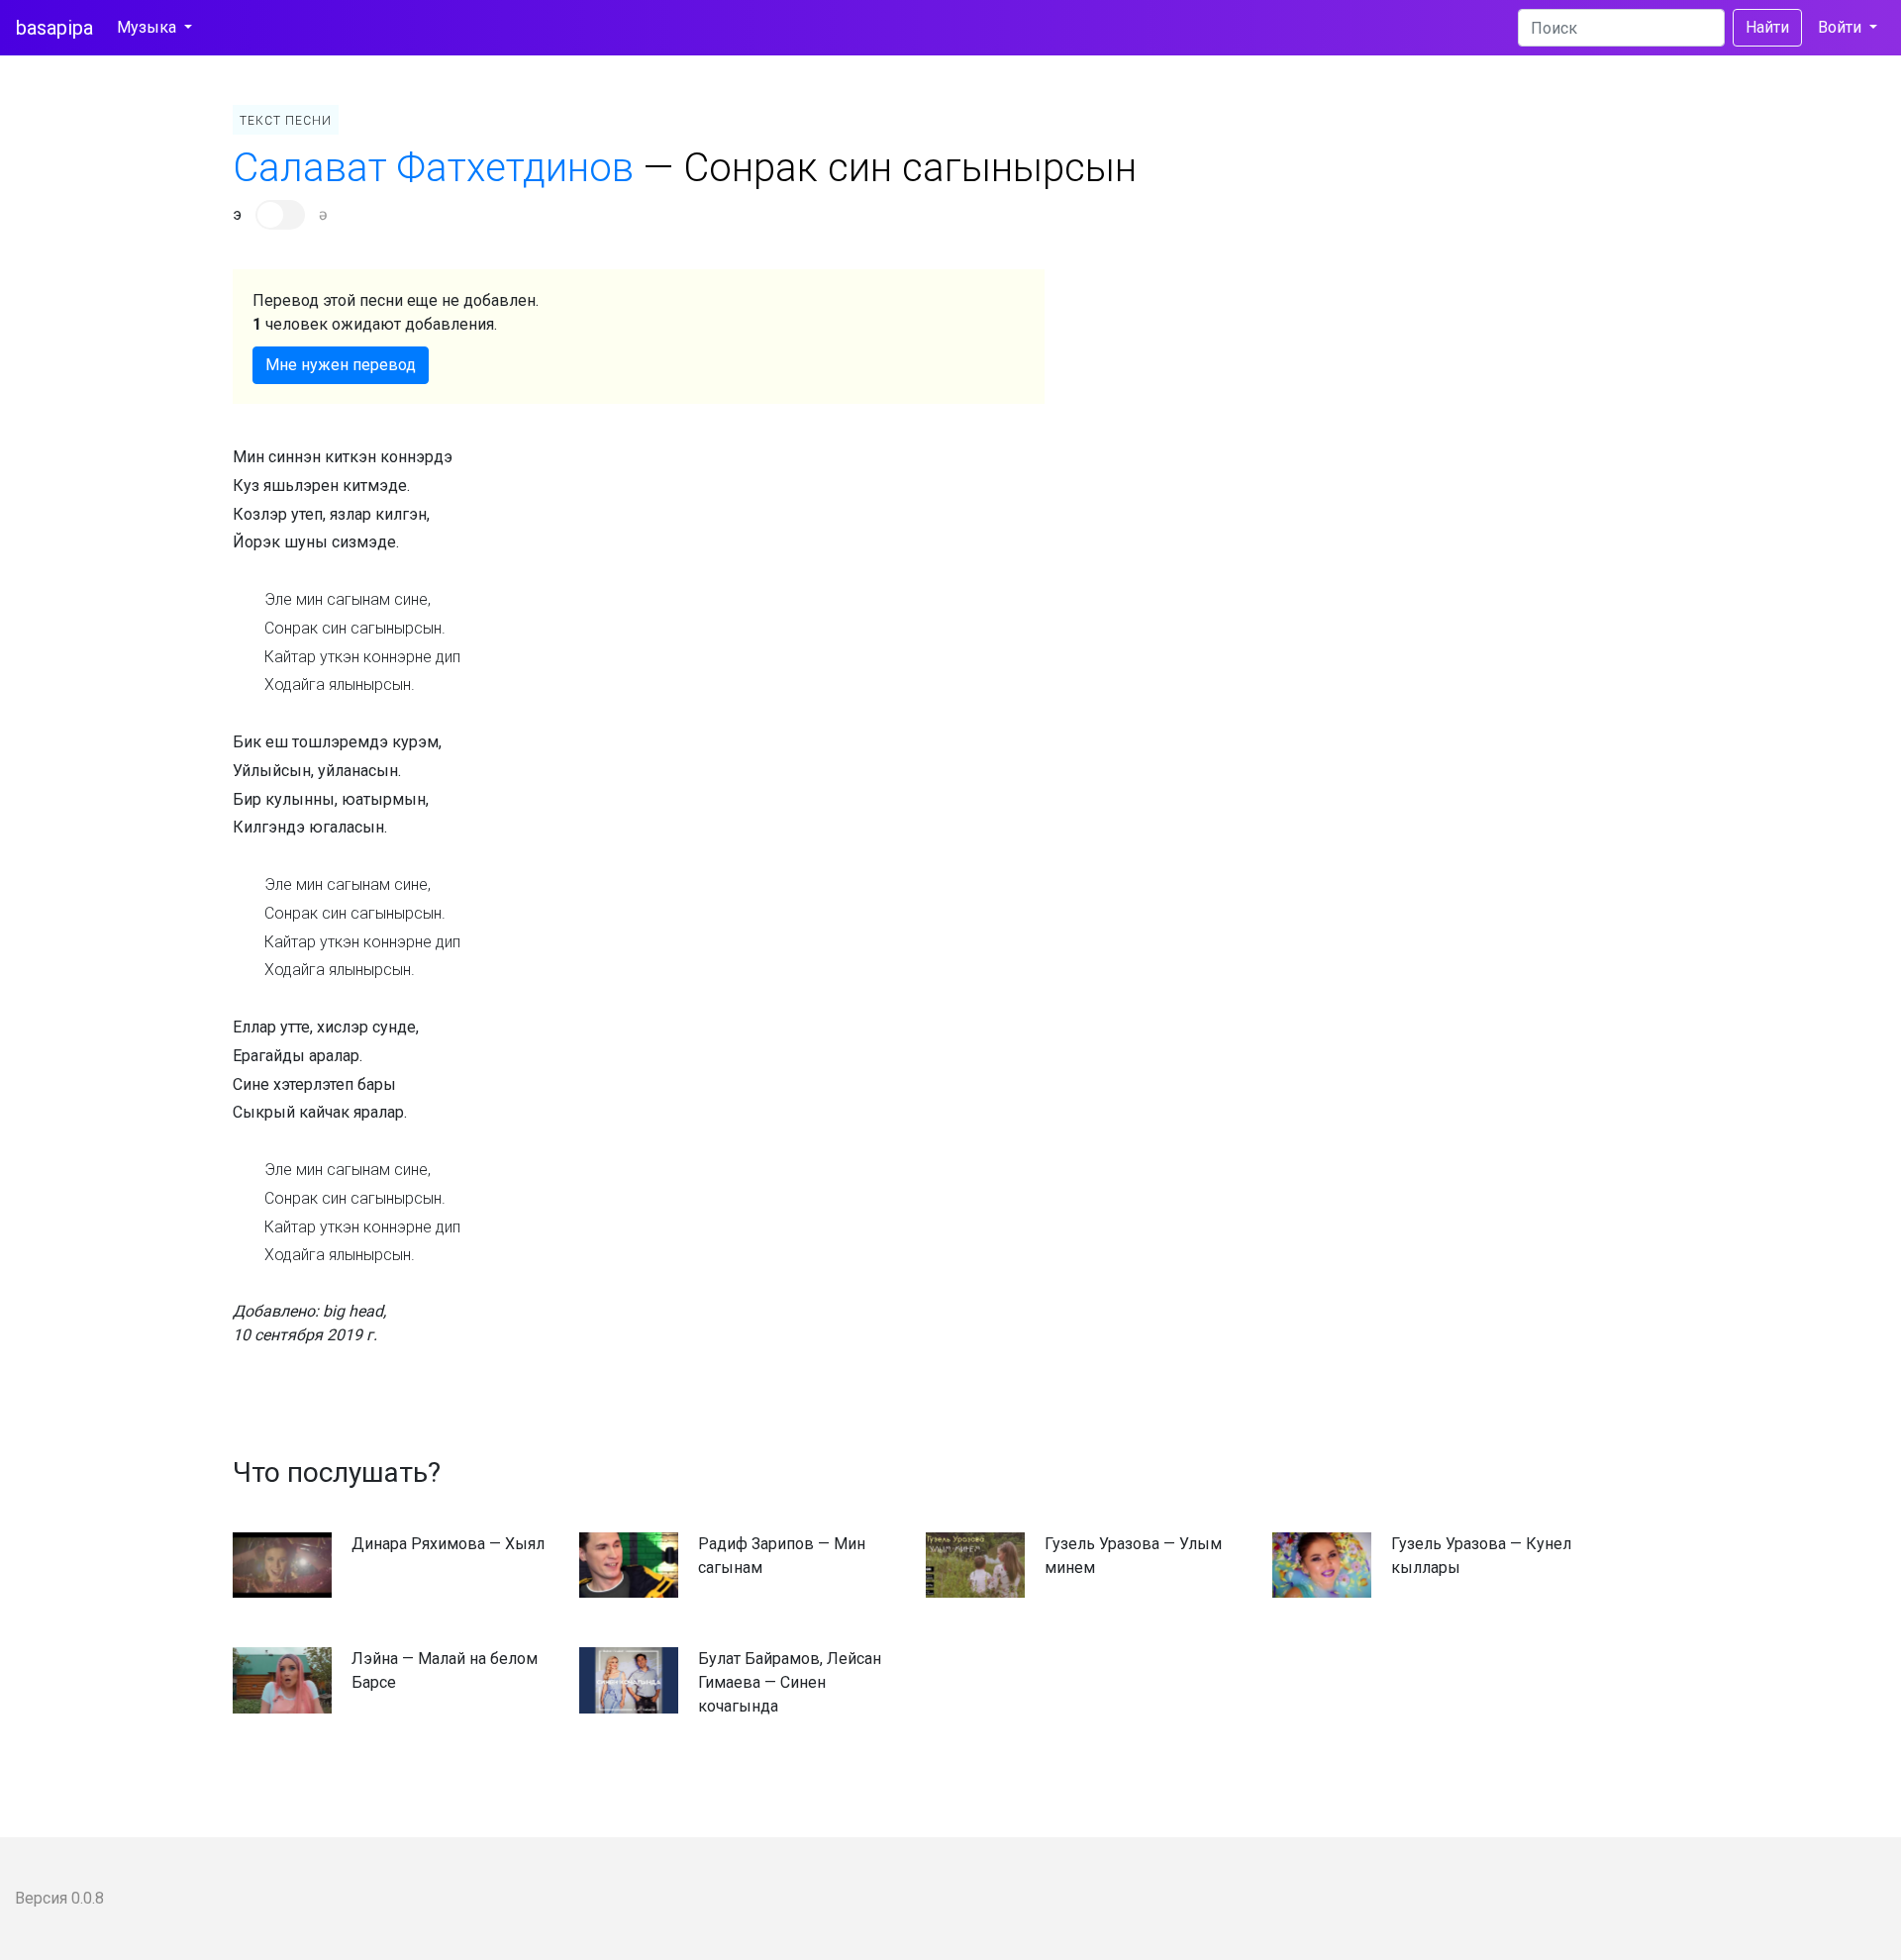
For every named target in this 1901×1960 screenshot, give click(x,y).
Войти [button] (1842, 27)
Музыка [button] (149, 27)
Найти (1767, 27)
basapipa (54, 28)
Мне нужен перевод (341, 365)
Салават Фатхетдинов (433, 168)
